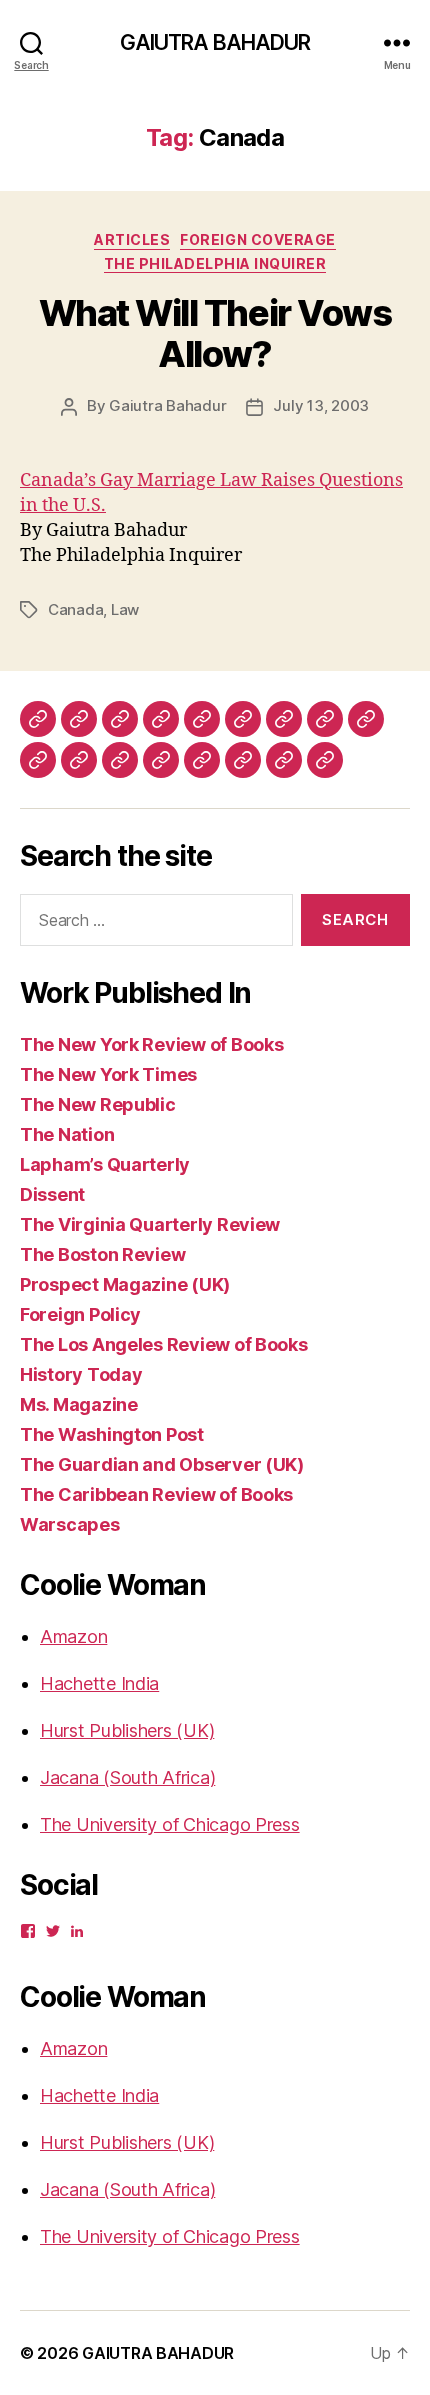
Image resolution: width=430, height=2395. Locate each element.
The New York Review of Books (151, 1044)
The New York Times (108, 1074)
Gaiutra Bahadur (167, 405)
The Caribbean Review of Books (156, 1494)
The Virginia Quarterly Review (150, 1224)
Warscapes (70, 1524)
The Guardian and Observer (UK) (162, 1464)
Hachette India (99, 1683)
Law (125, 609)
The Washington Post (112, 1434)
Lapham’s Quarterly (105, 1164)
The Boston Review (102, 1254)
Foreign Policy (80, 1314)
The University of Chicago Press (170, 1824)
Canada (75, 609)
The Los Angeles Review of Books (164, 1344)
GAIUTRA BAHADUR (215, 42)
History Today (81, 1374)
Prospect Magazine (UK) (125, 1284)
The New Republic (98, 1104)
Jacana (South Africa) (127, 1777)
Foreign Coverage (257, 239)
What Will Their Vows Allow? (215, 333)
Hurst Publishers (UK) (127, 1730)
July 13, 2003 (321, 405)
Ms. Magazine (79, 1404)
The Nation (67, 1134)
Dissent (52, 1194)
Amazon (73, 1636)
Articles (132, 239)
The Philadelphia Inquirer (215, 263)
